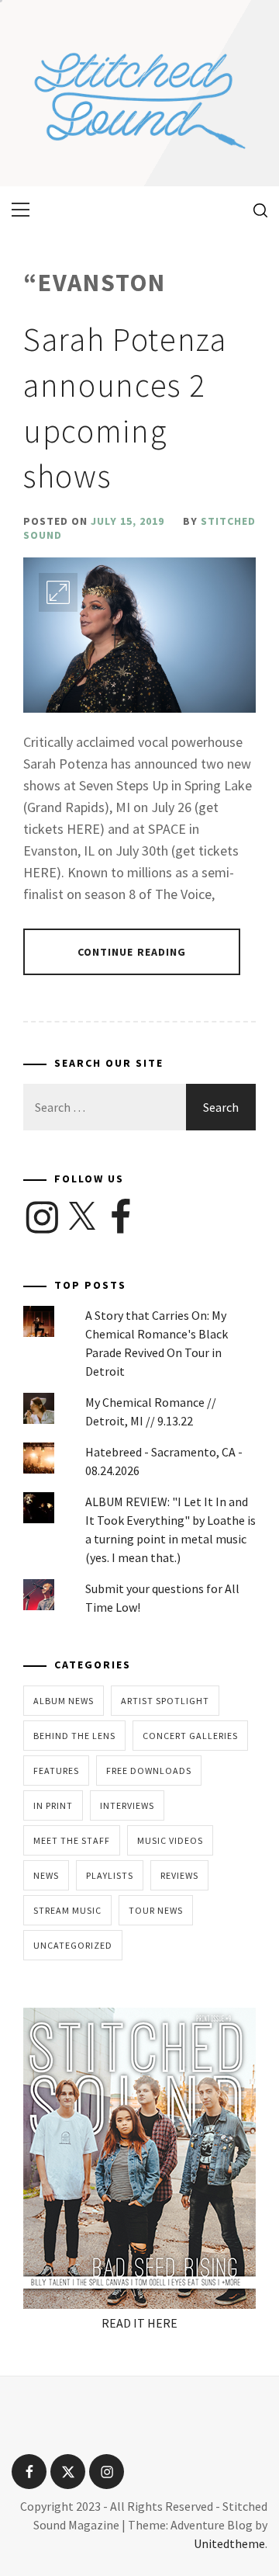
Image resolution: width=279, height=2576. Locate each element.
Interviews (127, 1805)
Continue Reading (132, 952)
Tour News (156, 1910)
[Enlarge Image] (58, 592)
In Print (53, 1805)
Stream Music (67, 1910)
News (46, 1875)
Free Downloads (149, 1771)
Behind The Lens (74, 1736)
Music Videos (170, 1840)
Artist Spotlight (165, 1701)
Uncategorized (73, 1945)
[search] (255, 210)
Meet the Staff (72, 1840)
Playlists (110, 1875)
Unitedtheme (229, 2543)
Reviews (179, 1875)
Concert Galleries (190, 1736)
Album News (64, 1701)
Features (56, 1771)
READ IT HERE (139, 2323)
